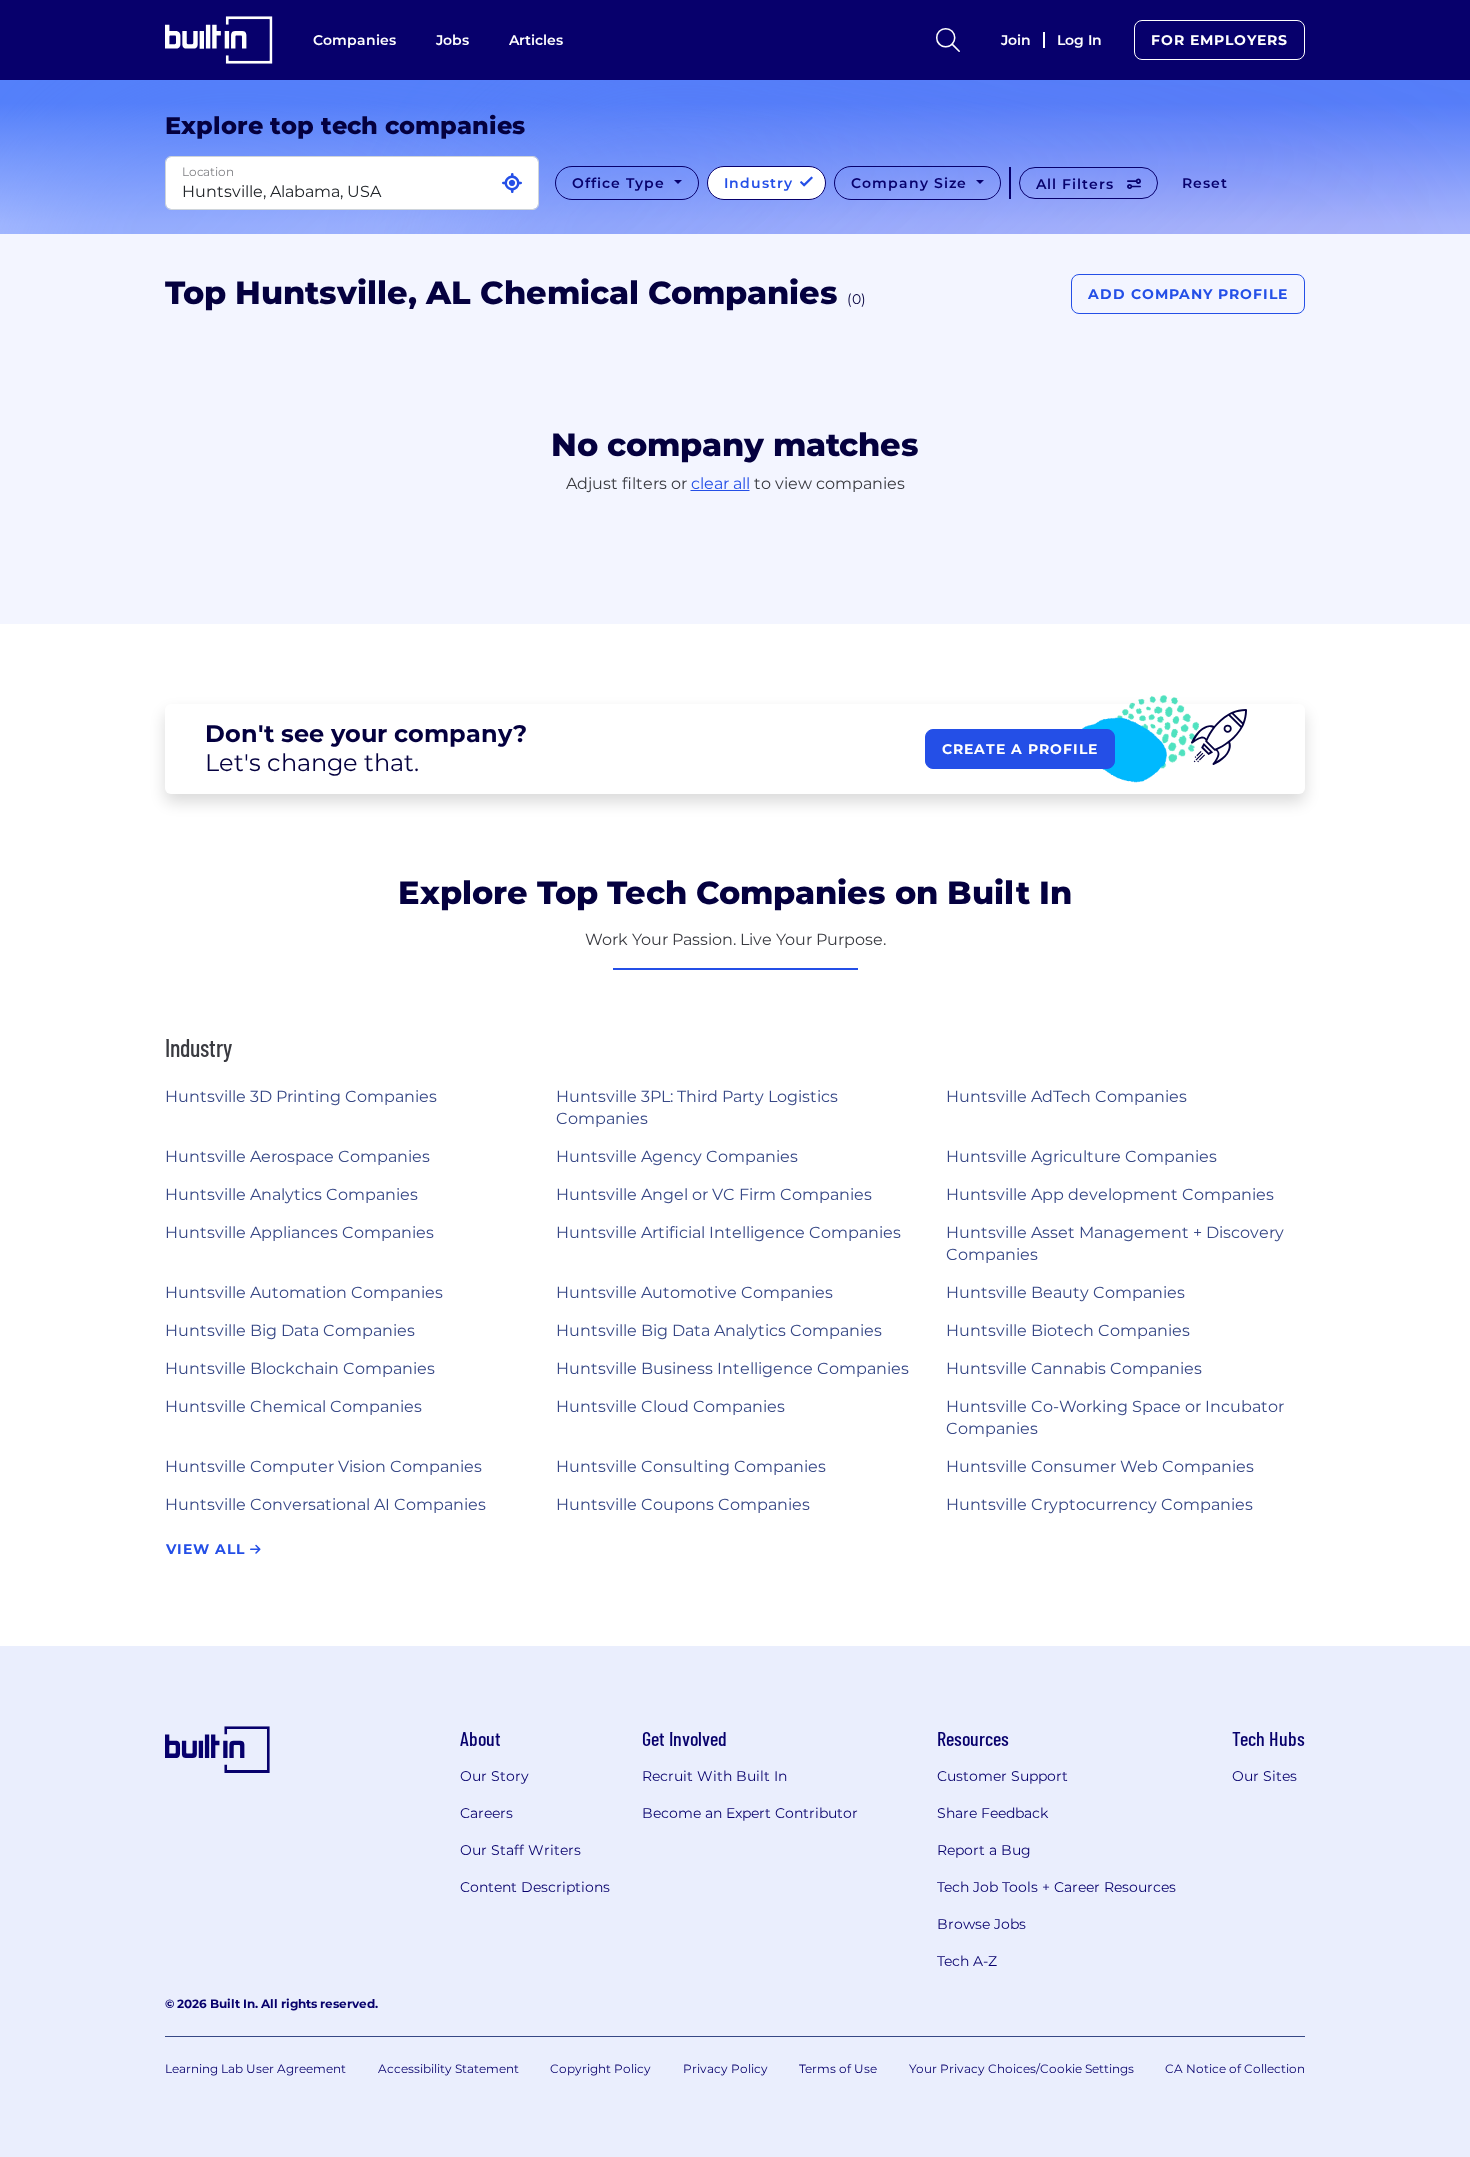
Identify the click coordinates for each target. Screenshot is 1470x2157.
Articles (536, 40)
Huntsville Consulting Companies (691, 1466)
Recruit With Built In (714, 1776)
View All (208, 1549)
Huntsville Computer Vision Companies (323, 1466)
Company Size (911, 183)
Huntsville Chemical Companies (293, 1406)
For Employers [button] (1219, 40)
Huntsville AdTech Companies (1066, 1096)
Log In (1079, 40)
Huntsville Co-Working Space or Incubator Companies (1115, 1417)
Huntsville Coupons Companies (683, 1504)
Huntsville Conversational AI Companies (325, 1504)
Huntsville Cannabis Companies (1074, 1368)
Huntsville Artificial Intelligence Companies (728, 1232)
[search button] (948, 40)
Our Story (494, 1776)
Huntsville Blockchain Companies (300, 1368)
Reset (1205, 183)
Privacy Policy (725, 2068)
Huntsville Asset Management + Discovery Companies (1115, 1243)
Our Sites (1264, 1776)
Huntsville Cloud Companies (670, 1406)
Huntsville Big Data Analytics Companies (719, 1330)
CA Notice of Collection (1235, 2068)
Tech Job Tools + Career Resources (1056, 1887)
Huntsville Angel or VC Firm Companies (714, 1194)
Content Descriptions (535, 1887)
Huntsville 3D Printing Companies (301, 1096)
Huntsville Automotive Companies (694, 1292)
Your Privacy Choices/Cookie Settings (1021, 2068)
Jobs (452, 40)
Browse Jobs (981, 1924)
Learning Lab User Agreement (255, 2068)
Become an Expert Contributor (750, 1813)
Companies (354, 40)
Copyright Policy (600, 2068)
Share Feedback (992, 1813)
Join (1016, 40)
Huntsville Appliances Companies (299, 1232)
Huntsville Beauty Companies (1065, 1292)
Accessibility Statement (448, 2068)
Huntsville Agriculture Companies (1081, 1156)
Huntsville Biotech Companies (1068, 1330)
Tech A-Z (967, 1961)
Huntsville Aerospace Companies (297, 1156)
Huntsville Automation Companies (304, 1292)
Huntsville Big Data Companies (290, 1330)
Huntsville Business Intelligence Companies (732, 1368)
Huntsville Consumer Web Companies (1100, 1466)
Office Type (621, 183)
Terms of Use (838, 2068)
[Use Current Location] (512, 183)
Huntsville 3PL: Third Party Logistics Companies (697, 1107)
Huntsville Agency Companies (677, 1156)
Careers (486, 1813)
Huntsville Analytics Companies (291, 1194)
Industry (761, 183)
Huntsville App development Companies (1110, 1194)
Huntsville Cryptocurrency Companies (1099, 1504)
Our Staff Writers (520, 1850)
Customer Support (1002, 1776)
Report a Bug (984, 1850)
